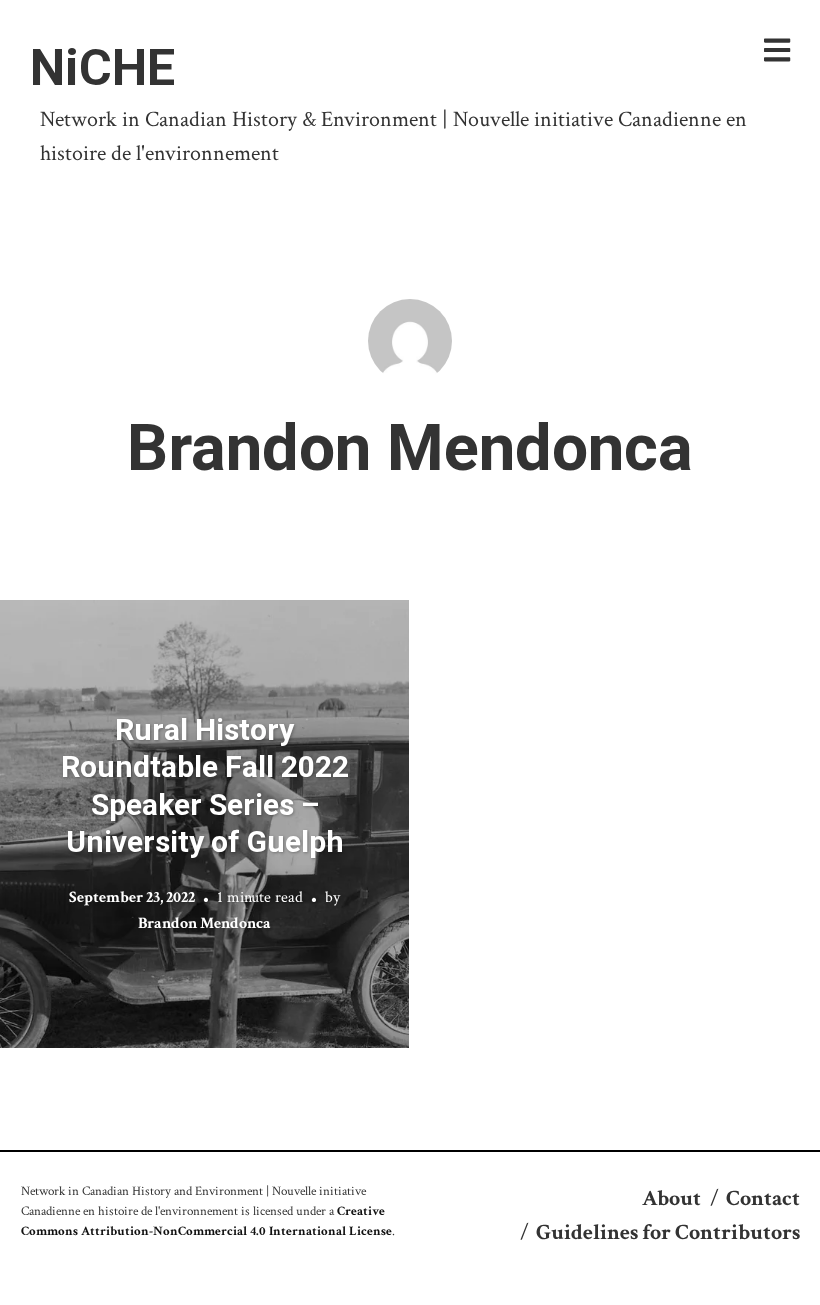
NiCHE (102, 68)
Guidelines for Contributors (668, 1232)
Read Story (204, 824)
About (671, 1198)
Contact (763, 1198)
